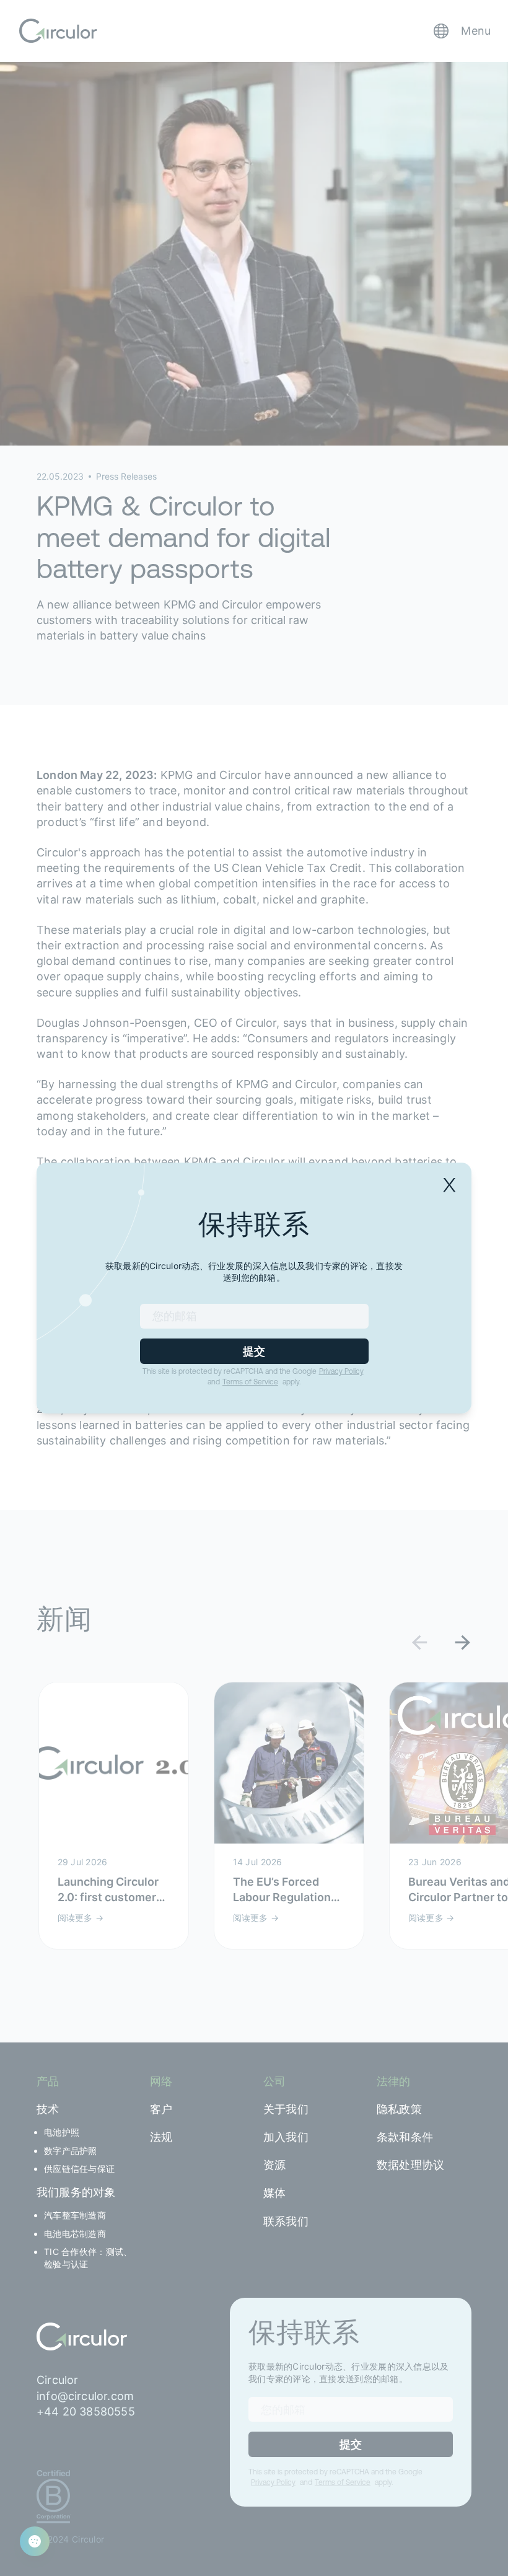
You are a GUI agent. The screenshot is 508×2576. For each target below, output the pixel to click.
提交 (254, 1351)
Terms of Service (250, 1382)
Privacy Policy (341, 1371)
